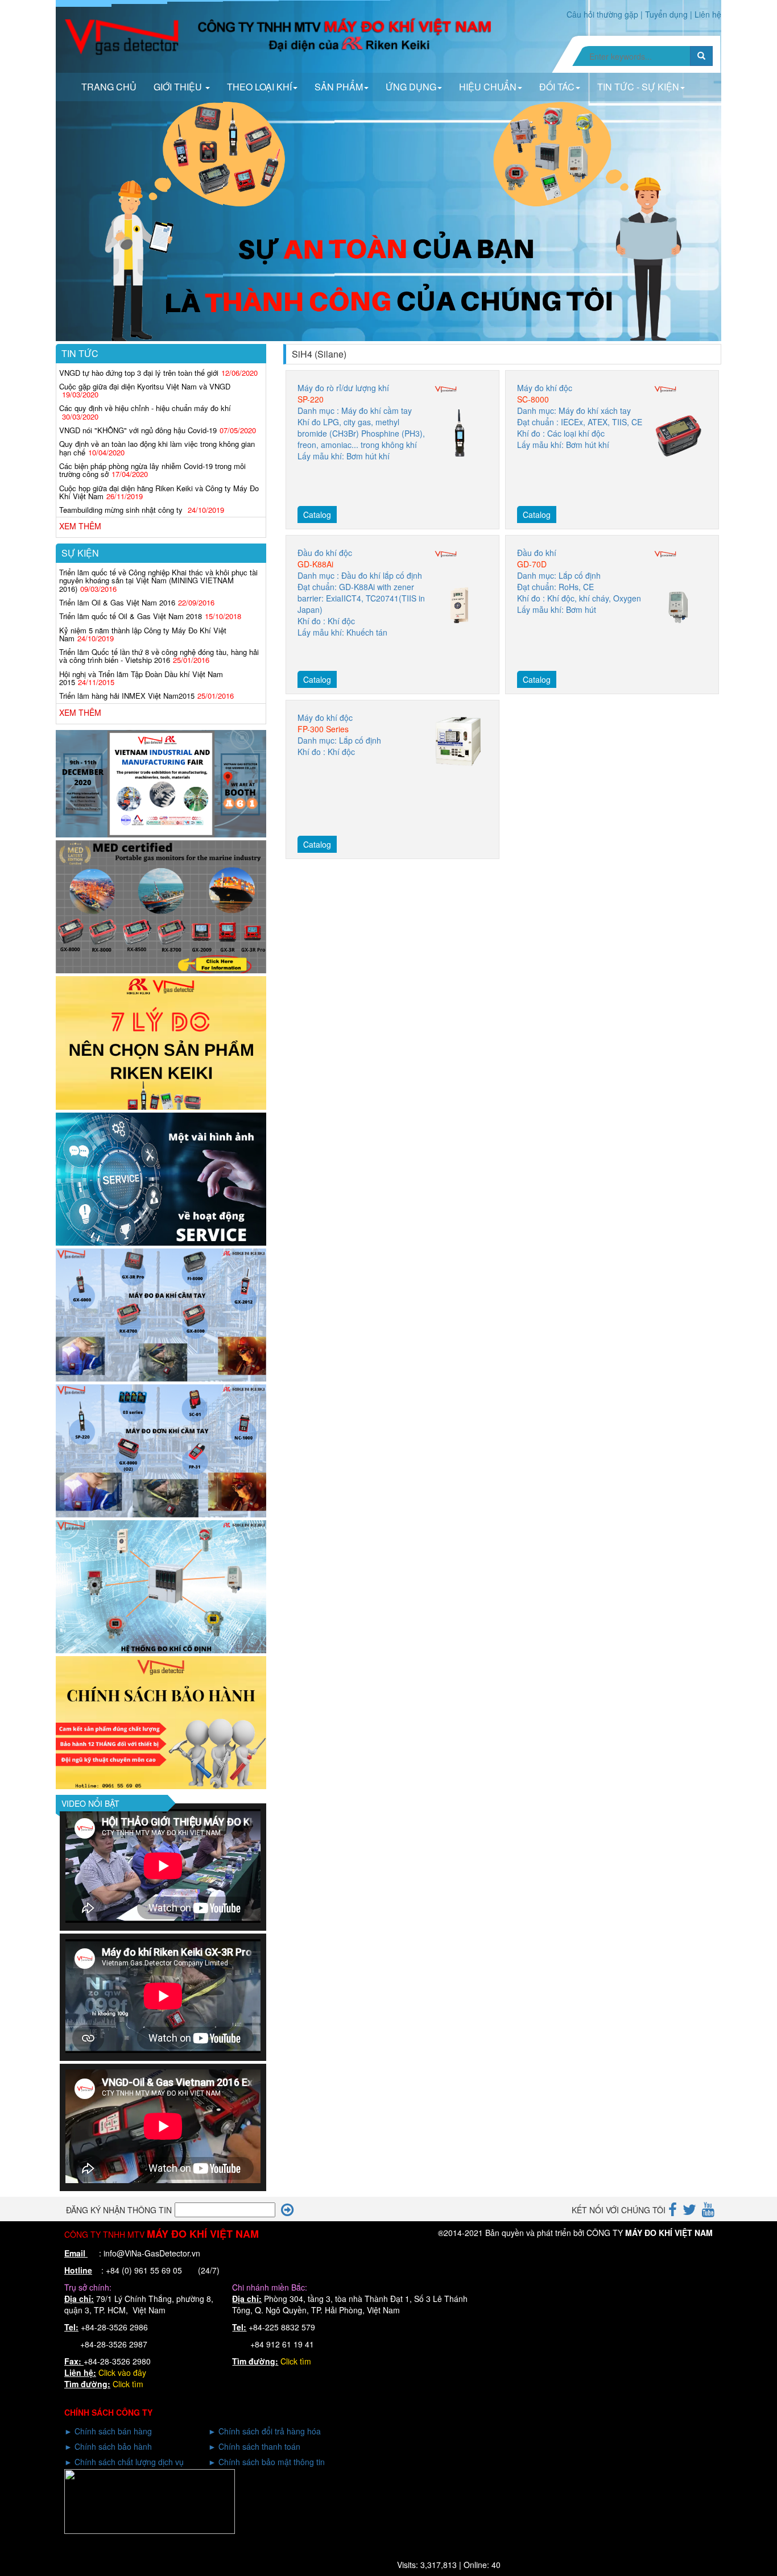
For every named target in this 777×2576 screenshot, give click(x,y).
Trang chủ (109, 87)
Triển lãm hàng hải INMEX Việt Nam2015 (127, 696)
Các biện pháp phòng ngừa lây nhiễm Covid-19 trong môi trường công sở (152, 470)
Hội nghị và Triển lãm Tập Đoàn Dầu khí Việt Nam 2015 (141, 678)
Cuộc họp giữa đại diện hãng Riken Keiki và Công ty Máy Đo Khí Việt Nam (159, 492)
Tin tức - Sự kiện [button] (638, 87)
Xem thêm (80, 526)
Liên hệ (708, 14)
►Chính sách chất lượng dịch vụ (124, 2462)
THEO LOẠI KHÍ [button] (259, 87)
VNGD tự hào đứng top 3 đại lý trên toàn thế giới (139, 373)
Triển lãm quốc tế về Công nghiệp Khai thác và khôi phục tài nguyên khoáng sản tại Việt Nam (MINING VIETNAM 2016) (158, 580)
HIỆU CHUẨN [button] (488, 87)
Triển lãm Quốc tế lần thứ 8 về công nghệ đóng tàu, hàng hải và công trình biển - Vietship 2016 (159, 656)
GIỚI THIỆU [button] (179, 87)
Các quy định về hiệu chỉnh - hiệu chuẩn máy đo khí (145, 408)
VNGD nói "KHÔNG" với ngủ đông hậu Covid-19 (138, 430)
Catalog (317, 515)
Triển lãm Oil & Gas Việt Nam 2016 (117, 602)
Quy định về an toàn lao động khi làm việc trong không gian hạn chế (157, 448)
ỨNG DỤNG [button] (411, 87)
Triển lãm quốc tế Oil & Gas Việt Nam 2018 (131, 616)
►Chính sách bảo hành (108, 2446)
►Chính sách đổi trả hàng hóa (264, 2431)
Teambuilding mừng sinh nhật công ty (122, 510)
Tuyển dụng (666, 14)
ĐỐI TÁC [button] (557, 87)
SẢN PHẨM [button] (339, 87)
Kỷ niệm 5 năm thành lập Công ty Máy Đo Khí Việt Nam (143, 634)
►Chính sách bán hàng (108, 2431)
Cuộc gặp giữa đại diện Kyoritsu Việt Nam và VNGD (145, 386)
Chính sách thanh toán (259, 2446)
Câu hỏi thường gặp (602, 14)
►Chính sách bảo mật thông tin (266, 2462)
